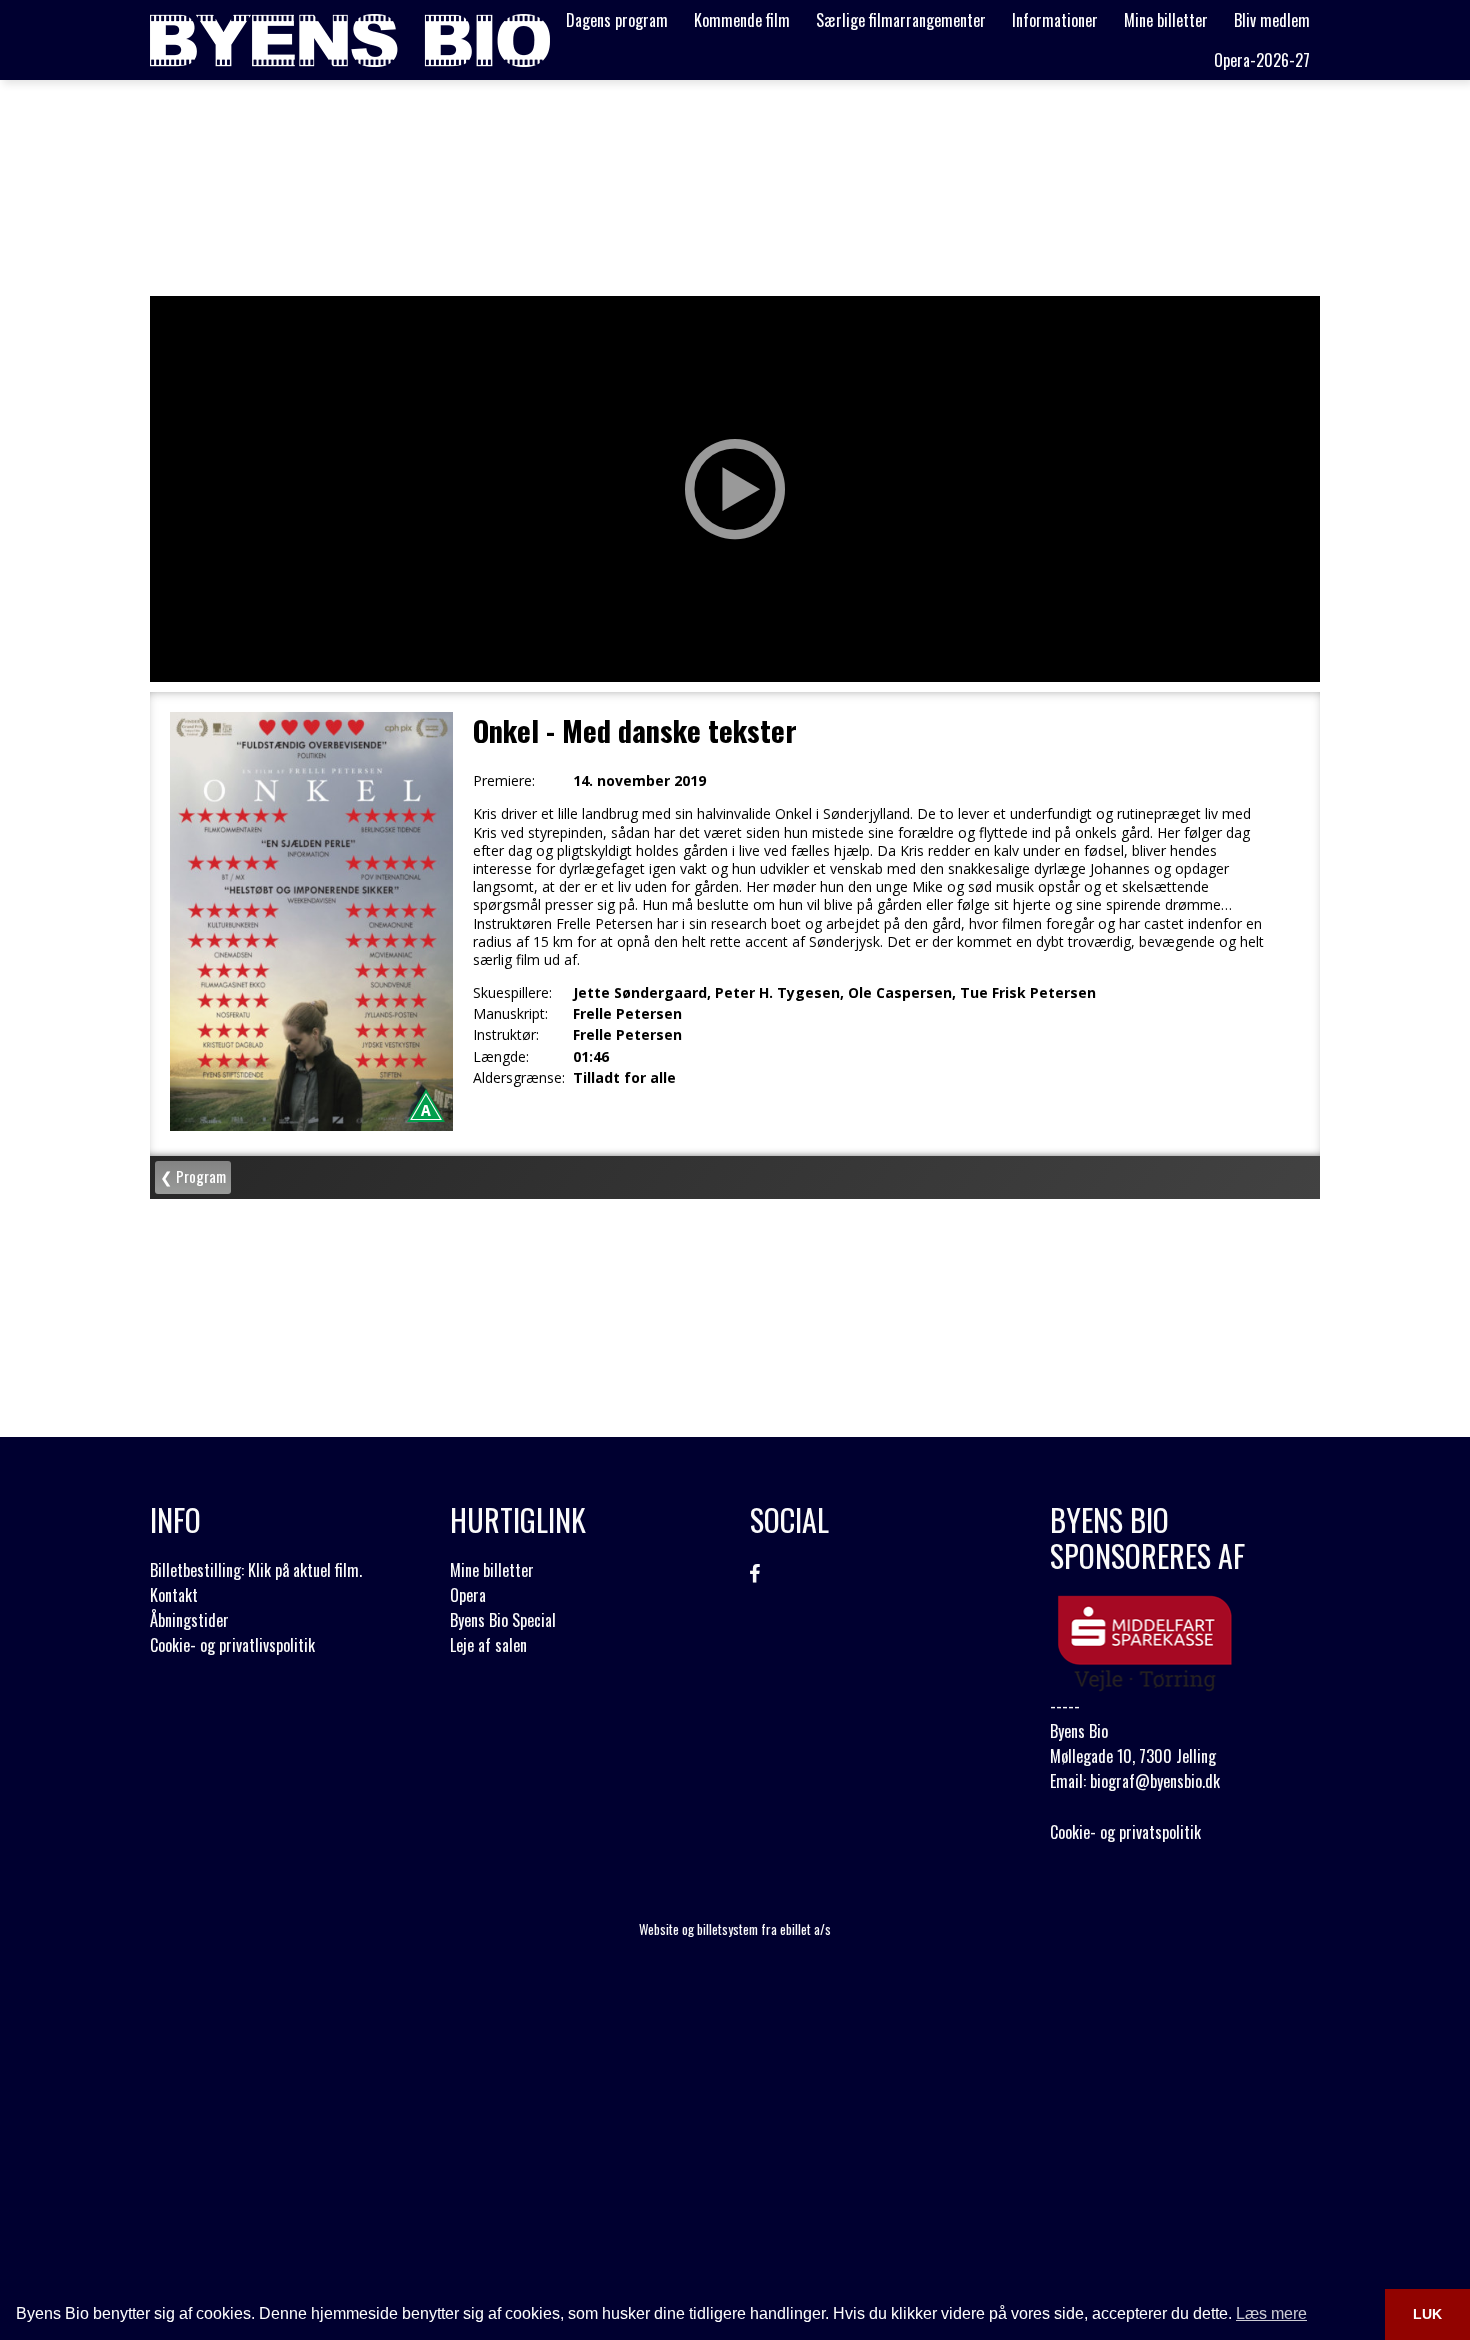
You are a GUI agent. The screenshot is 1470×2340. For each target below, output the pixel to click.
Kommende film (742, 20)
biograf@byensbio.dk (1155, 1781)
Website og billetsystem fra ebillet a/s (735, 1929)
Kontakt (174, 1595)
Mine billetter (1166, 20)
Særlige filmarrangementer (901, 20)
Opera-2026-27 (1262, 60)
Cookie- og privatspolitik (1125, 1832)
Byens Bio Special (503, 1620)
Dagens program (617, 20)
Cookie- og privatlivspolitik (232, 1645)
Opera (468, 1595)
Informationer (1055, 20)
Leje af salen (488, 1645)
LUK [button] (1427, 2314)
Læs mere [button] (1271, 2313)
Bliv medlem (1272, 20)
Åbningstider (189, 1620)
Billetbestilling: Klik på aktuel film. (256, 1570)
